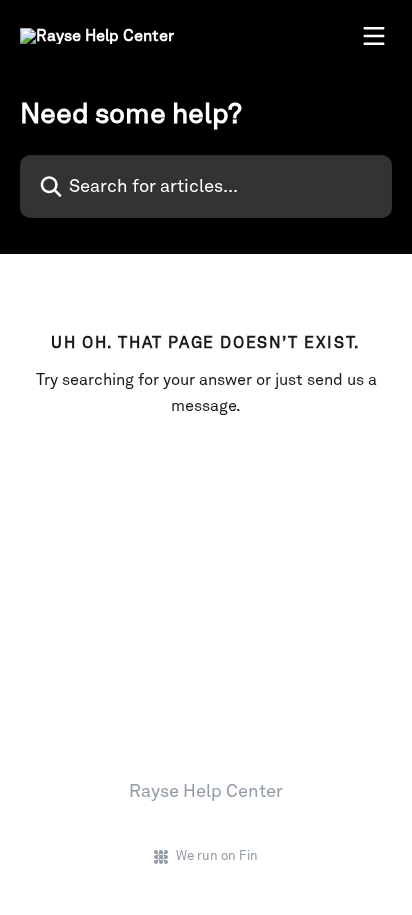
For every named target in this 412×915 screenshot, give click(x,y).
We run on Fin (217, 855)
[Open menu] (374, 36)
